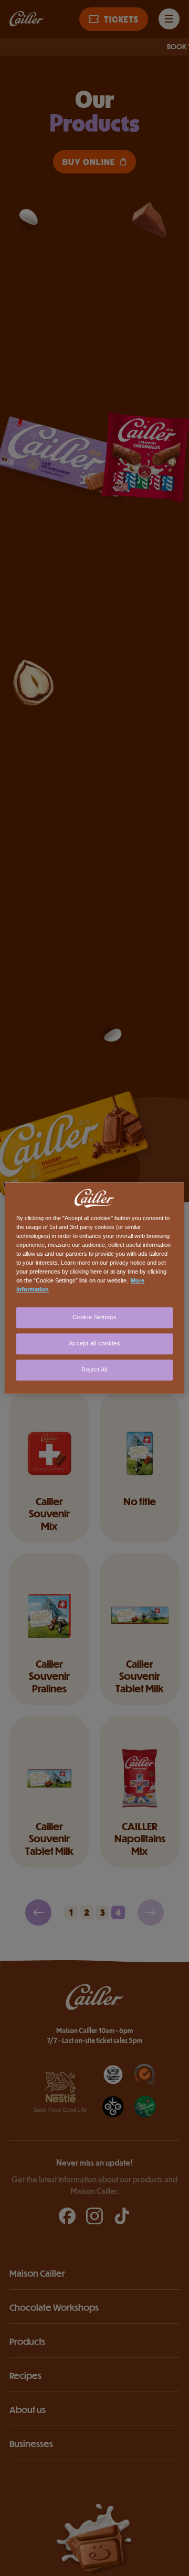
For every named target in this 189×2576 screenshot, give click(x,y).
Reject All (94, 1369)
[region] (94, 1288)
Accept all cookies (94, 1343)
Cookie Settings (95, 1317)
